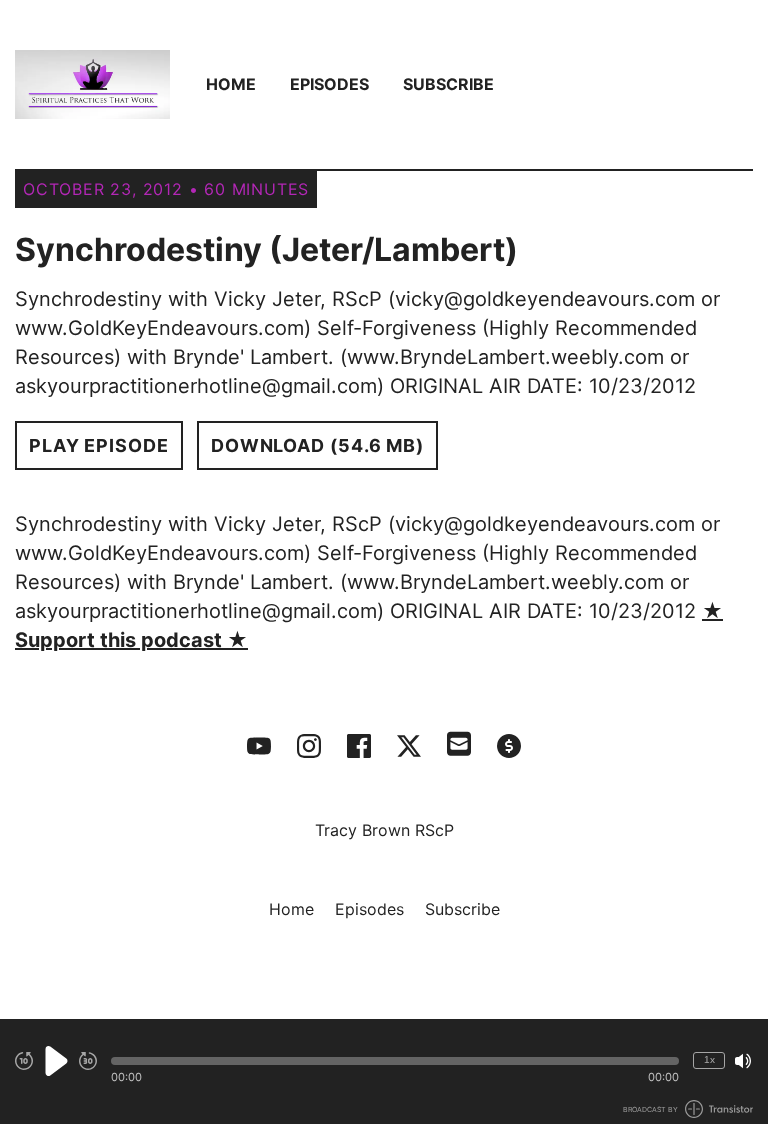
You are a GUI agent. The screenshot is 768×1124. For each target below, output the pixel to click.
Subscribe (448, 84)
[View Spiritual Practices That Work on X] (409, 746)
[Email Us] (459, 742)
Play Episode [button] (99, 445)
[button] (395, 1061)
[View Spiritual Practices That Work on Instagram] (309, 746)
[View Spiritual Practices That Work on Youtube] (259, 746)
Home (231, 84)
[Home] (92, 84)
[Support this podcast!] (509, 746)
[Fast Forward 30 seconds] (88, 1061)
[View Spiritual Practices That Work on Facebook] (359, 746)
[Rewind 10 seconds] (24, 1061)
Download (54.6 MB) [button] (317, 445)
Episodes (329, 84)
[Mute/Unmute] (743, 1061)
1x (709, 1059)
